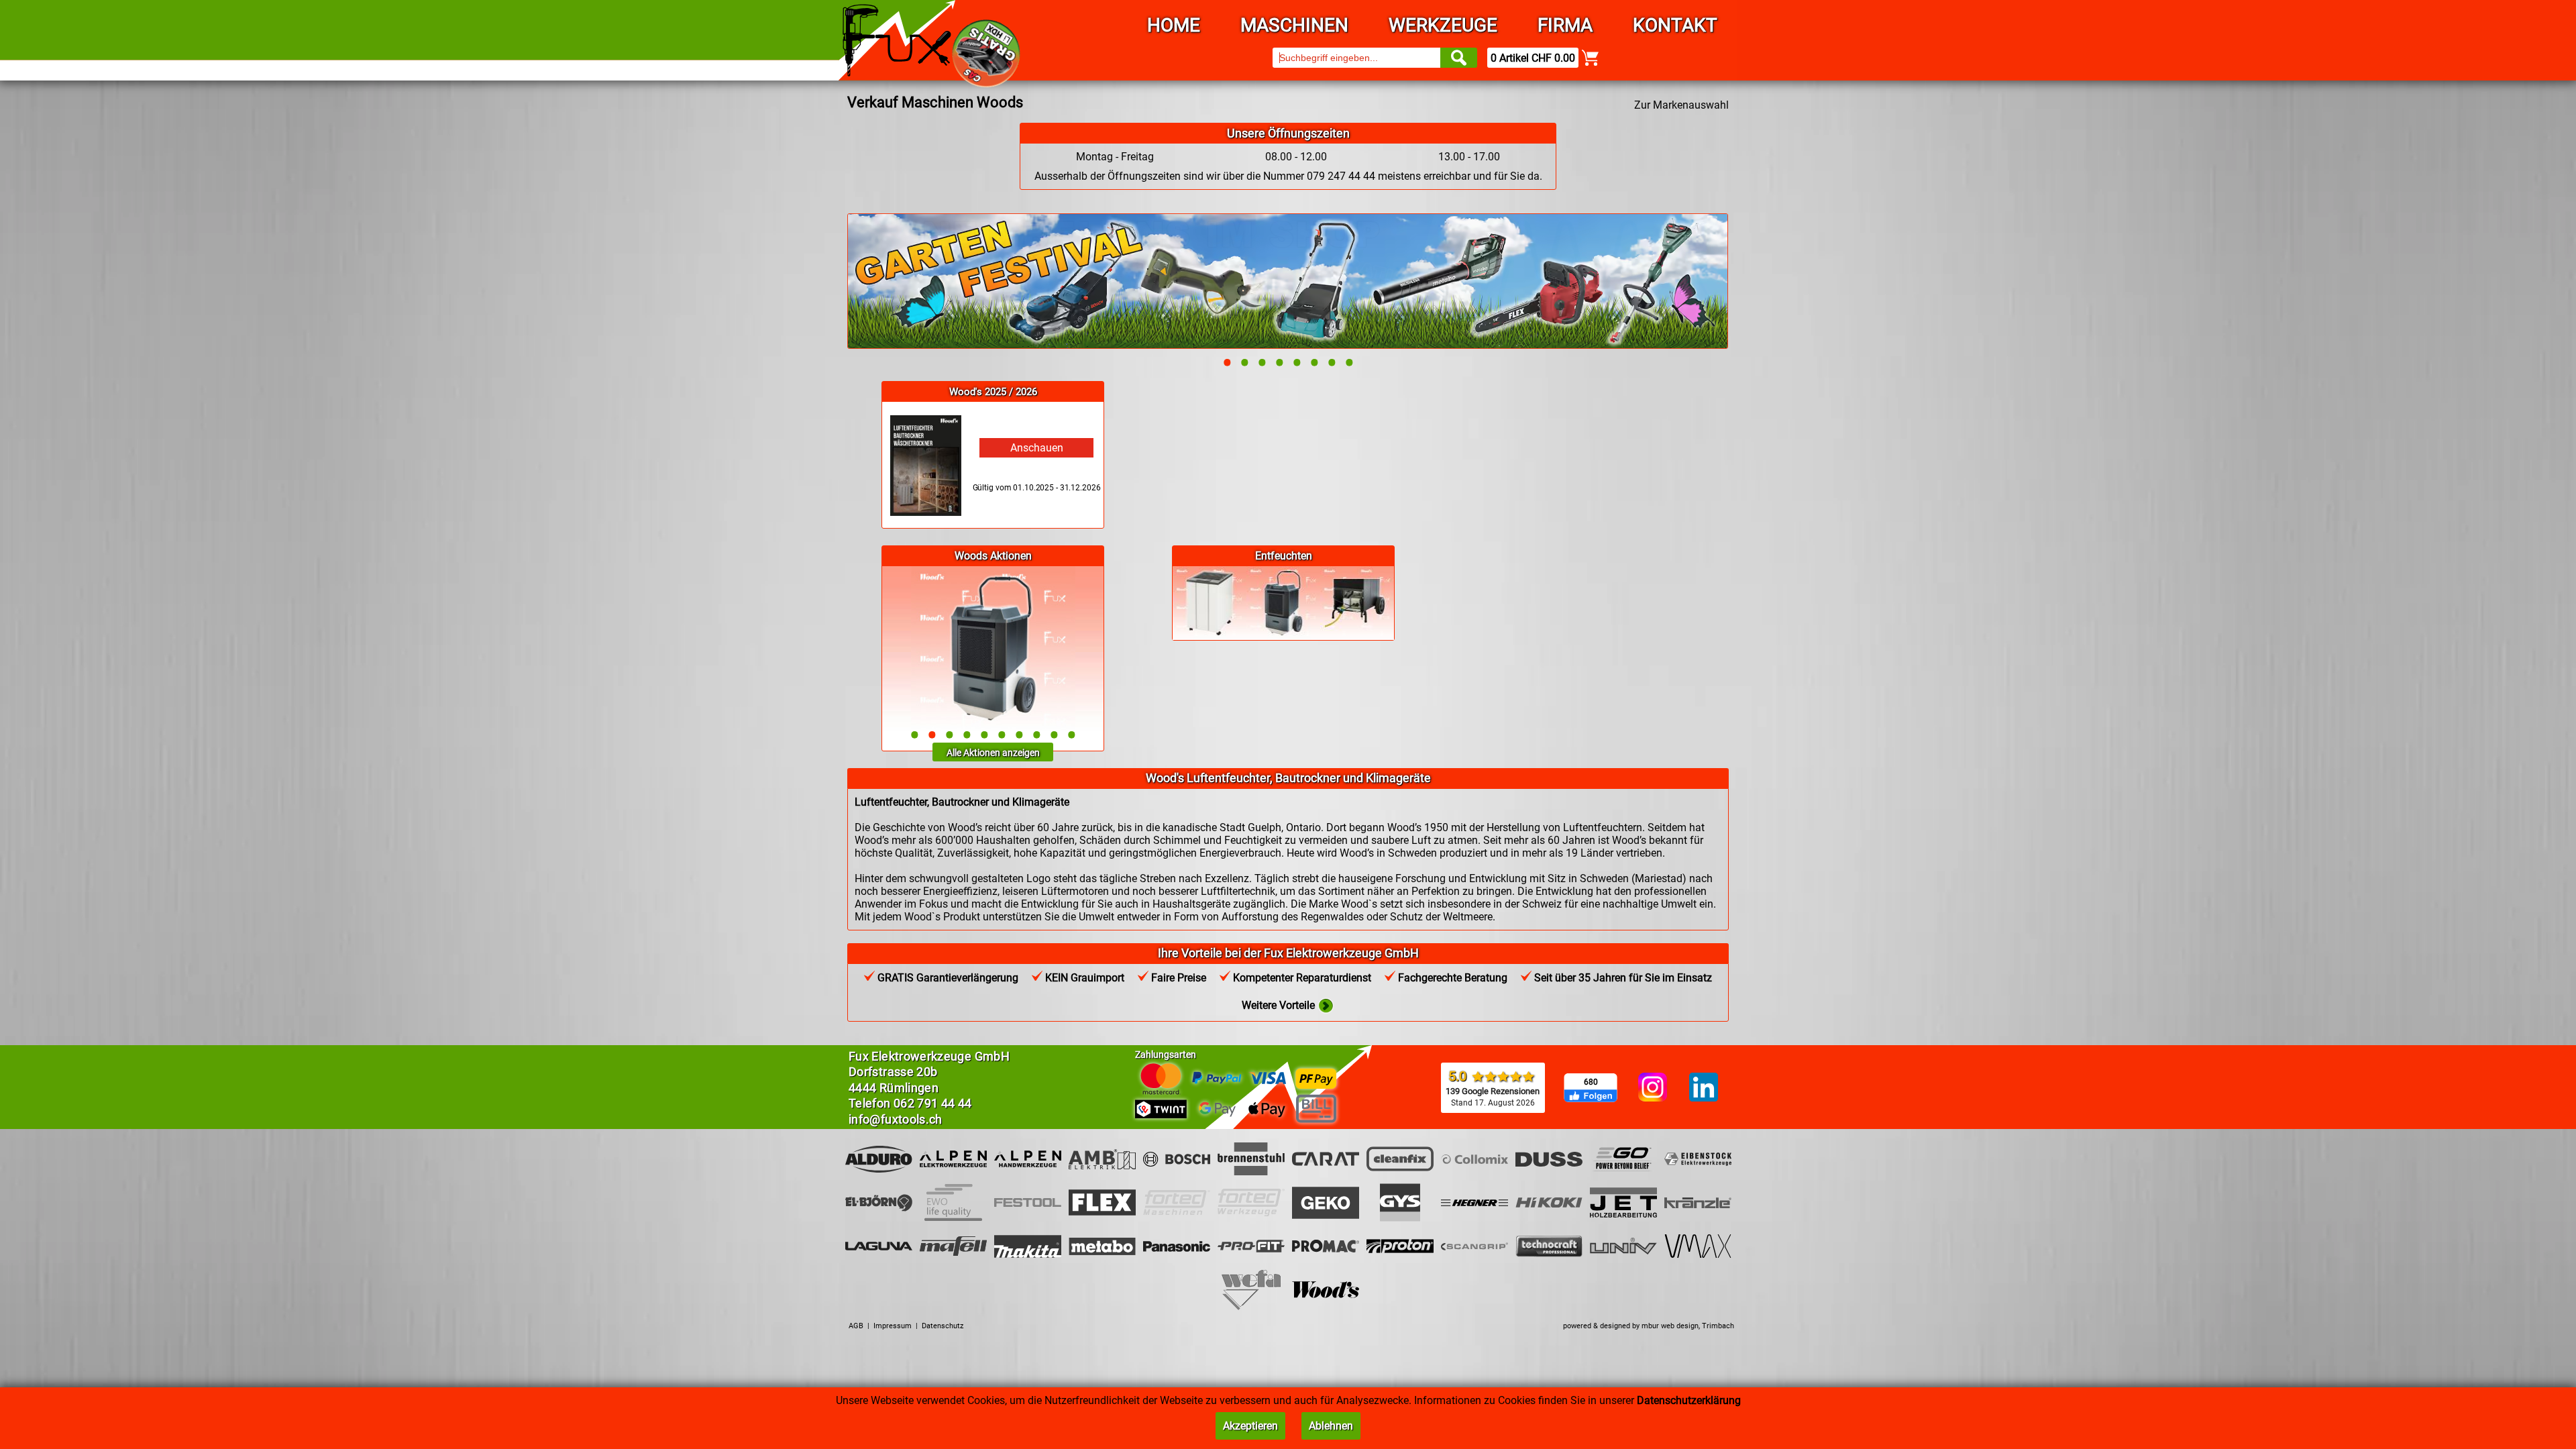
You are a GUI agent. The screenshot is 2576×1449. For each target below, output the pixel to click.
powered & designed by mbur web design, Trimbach (1649, 1326)
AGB (856, 1326)
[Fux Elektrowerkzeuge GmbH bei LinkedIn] (1704, 1088)
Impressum (893, 1326)
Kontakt (1675, 25)
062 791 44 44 (933, 1103)
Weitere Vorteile (1280, 1005)
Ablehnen (1331, 1426)
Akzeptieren (1250, 1426)
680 (1591, 1082)
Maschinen (1294, 25)
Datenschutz (943, 1326)
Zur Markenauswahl (1681, 105)
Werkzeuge (1443, 25)
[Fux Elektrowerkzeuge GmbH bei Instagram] (1653, 1088)
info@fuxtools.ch (896, 1119)
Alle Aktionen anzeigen (993, 753)
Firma (1565, 25)
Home (1174, 25)
